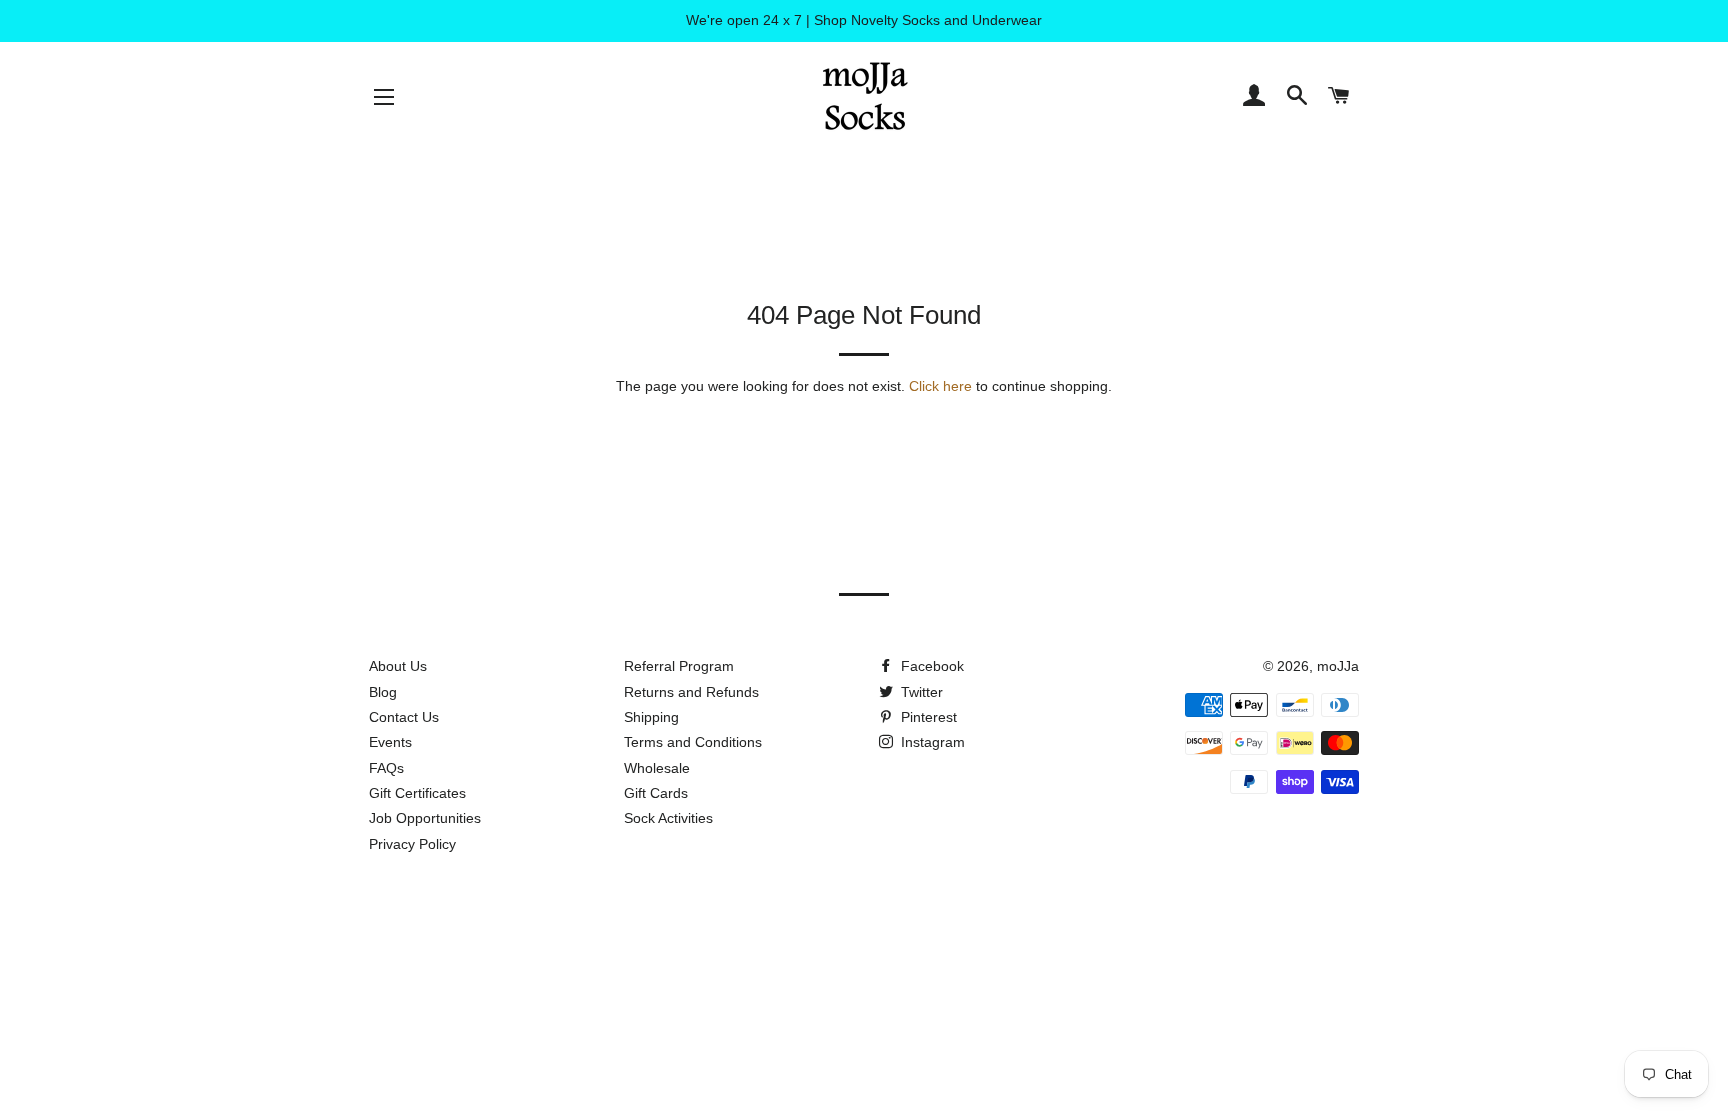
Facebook (930, 666)
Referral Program (679, 666)
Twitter (920, 692)
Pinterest (927, 717)
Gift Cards (656, 793)
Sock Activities (668, 818)
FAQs (386, 768)
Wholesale (657, 768)
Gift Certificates (417, 793)
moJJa (1338, 666)
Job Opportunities (425, 818)
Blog (383, 692)
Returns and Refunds (691, 692)
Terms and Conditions (693, 742)
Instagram (931, 742)
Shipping (651, 717)
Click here (940, 386)
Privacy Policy (412, 844)
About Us (398, 666)
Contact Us (404, 717)
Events (390, 742)
